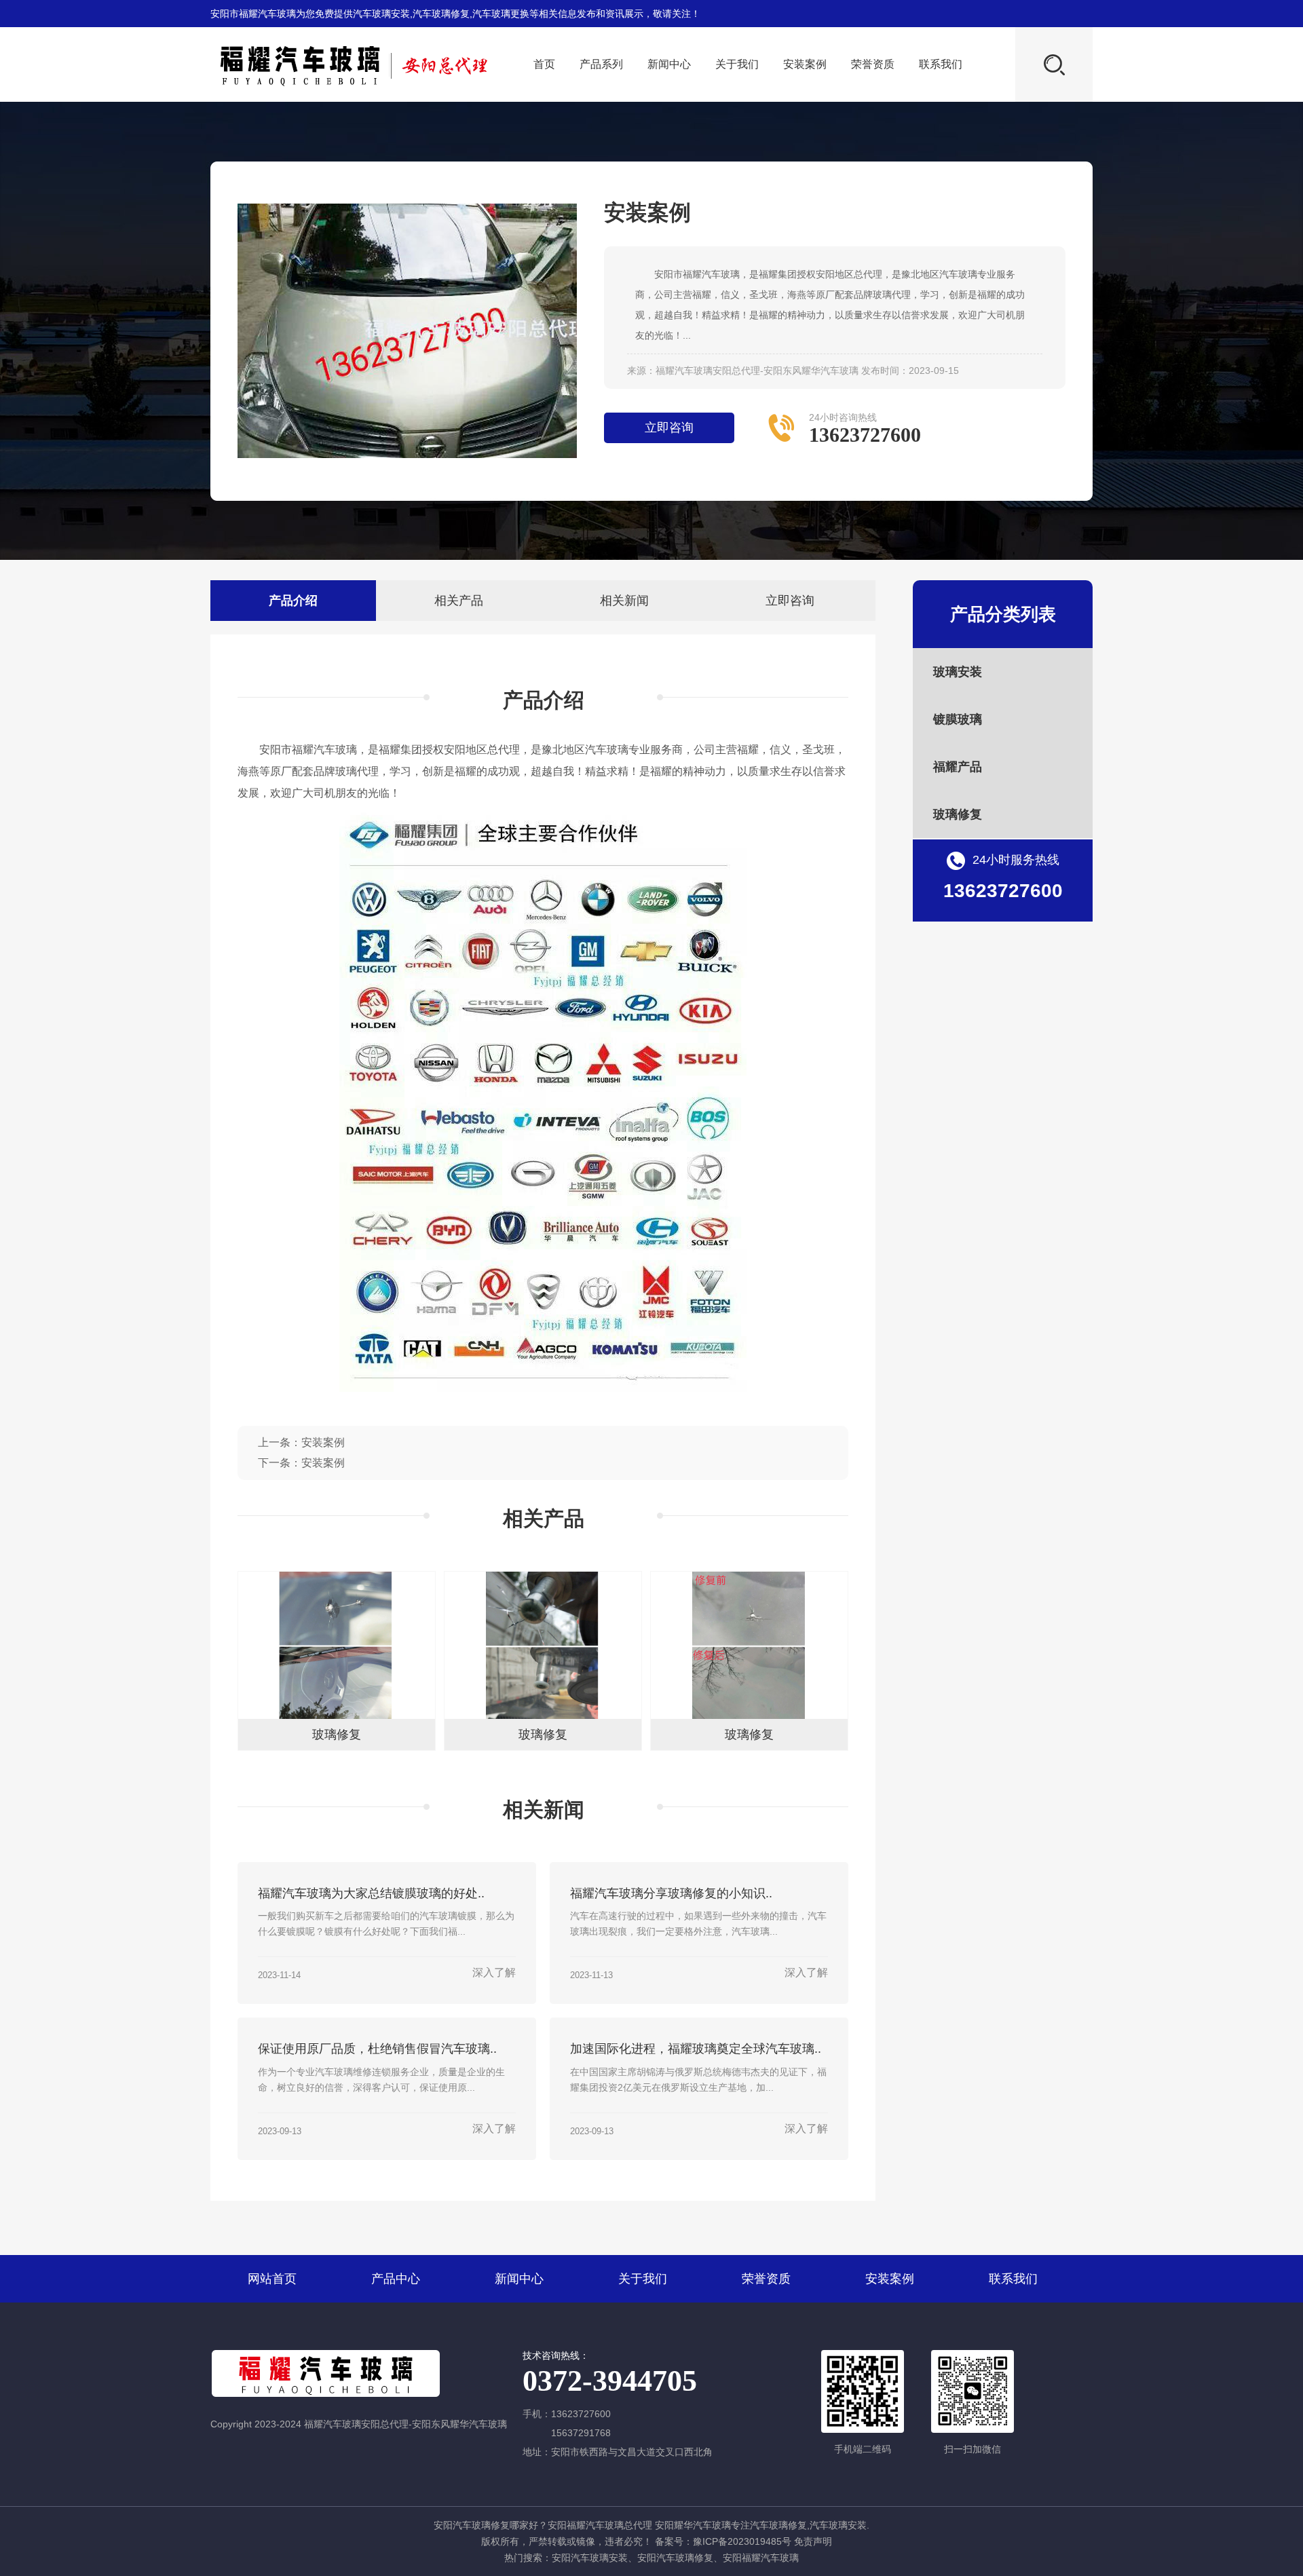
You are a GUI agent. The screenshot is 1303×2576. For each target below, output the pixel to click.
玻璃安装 (958, 672)
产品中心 (396, 2279)
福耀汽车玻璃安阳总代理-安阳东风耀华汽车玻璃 (757, 371)
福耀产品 (958, 767)
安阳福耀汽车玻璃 (761, 2558)
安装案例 (805, 64)
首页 (544, 64)
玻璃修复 (958, 814)
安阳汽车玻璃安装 (590, 2558)
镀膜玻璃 (958, 719)
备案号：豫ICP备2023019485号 (723, 2541)
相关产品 (459, 601)
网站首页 (272, 2279)
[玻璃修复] (337, 1716)
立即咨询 (669, 428)
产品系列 (601, 64)
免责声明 (813, 2541)
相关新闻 (624, 601)
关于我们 (737, 64)
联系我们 (941, 64)
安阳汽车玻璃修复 (675, 2558)
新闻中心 (669, 64)
